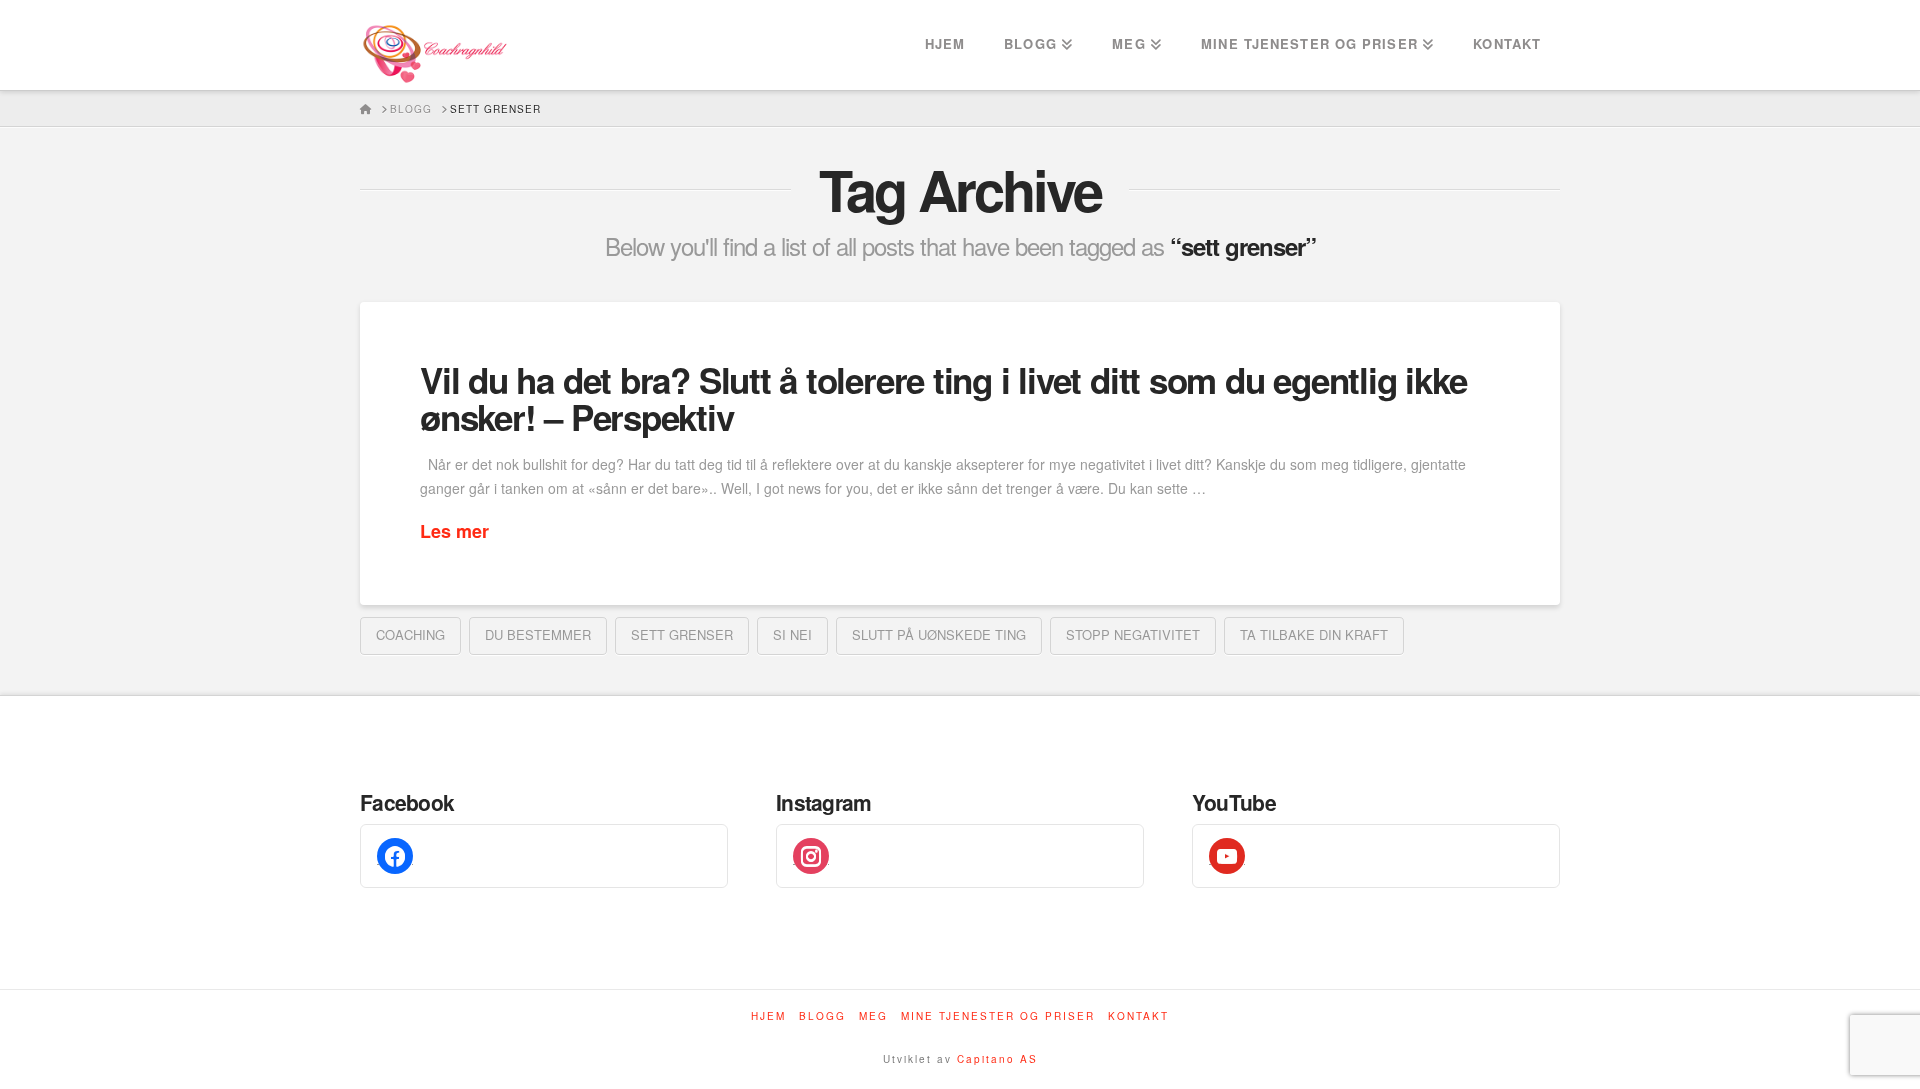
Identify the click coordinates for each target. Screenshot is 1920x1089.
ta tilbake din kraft (1314, 634)
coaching (410, 634)
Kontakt (1138, 1016)
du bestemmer (538, 634)
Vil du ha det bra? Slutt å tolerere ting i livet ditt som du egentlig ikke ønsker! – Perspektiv (943, 398)
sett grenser (682, 634)
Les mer (454, 531)
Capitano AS (997, 1059)
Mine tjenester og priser (998, 1016)
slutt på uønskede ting (939, 634)
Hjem (768, 1016)
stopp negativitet (1133, 634)
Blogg (822, 1016)
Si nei (792, 634)
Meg (873, 1016)
